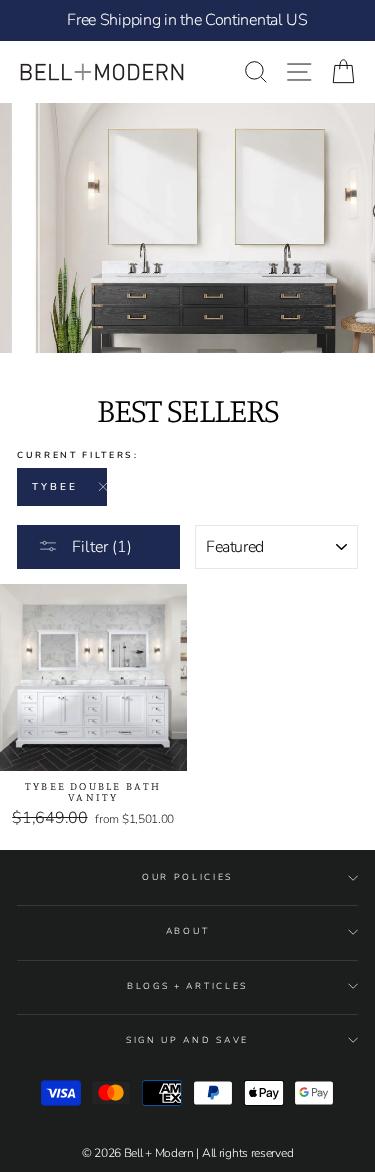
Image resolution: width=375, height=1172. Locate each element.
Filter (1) (100, 547)
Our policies (187, 877)
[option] (187, 20)
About (187, 931)
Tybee (55, 487)
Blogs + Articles (187, 986)
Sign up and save (187, 1040)
